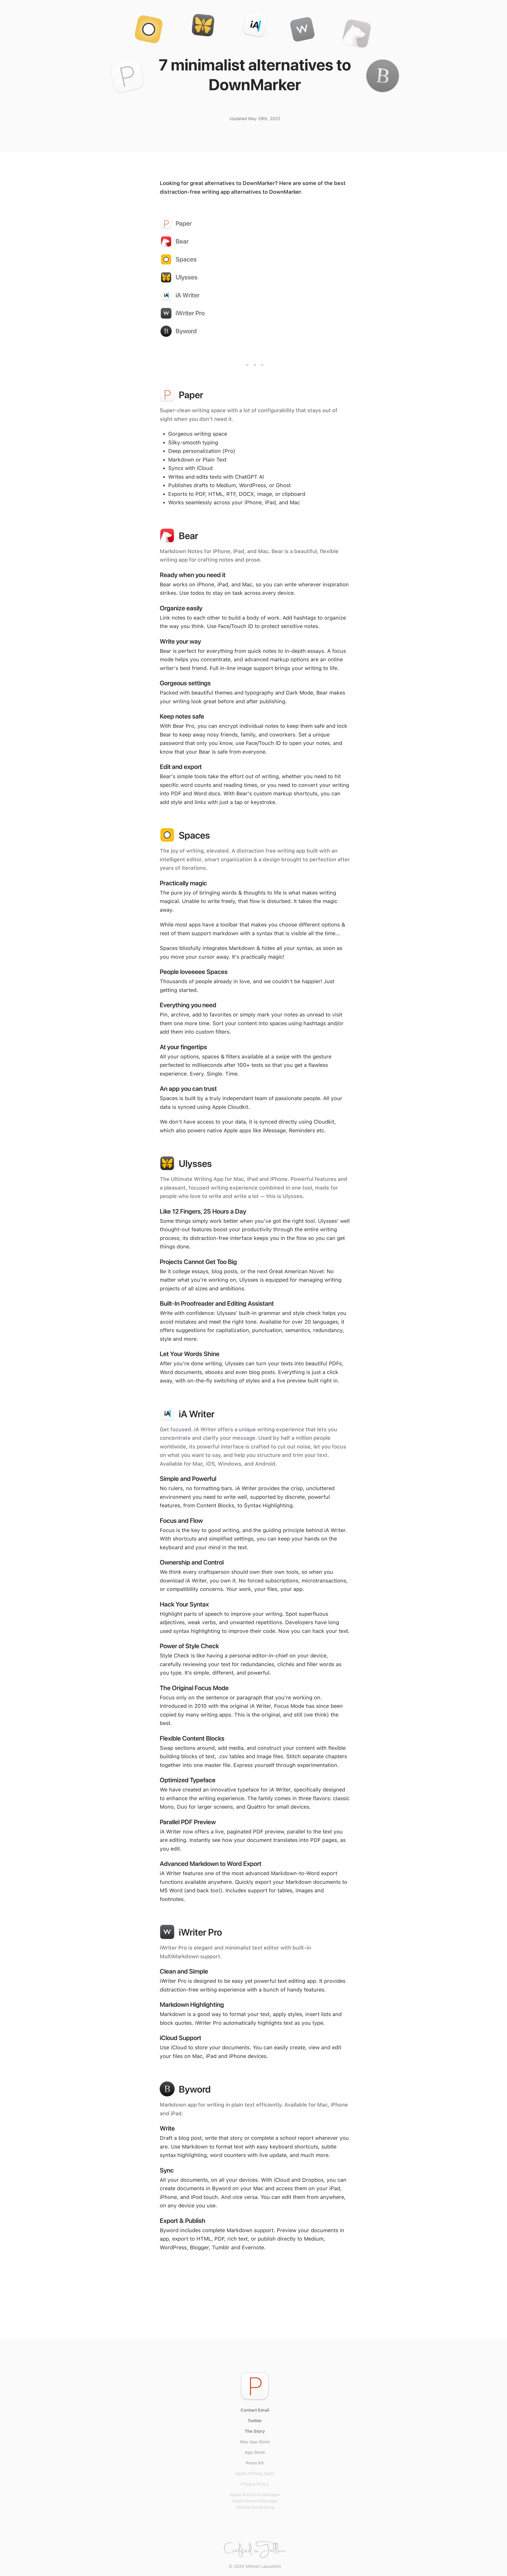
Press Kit (255, 2463)
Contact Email (255, 2410)
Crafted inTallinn (255, 2548)
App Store (255, 2452)
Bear (182, 241)
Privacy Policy (255, 2484)
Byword (186, 331)
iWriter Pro (190, 313)
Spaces (186, 259)
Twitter (255, 2421)
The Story (255, 2431)
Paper (184, 223)
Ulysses (187, 277)
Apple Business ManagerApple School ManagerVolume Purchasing (255, 2501)
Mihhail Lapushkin (263, 2566)
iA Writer (188, 295)
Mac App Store (255, 2442)
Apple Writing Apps (255, 2473)
